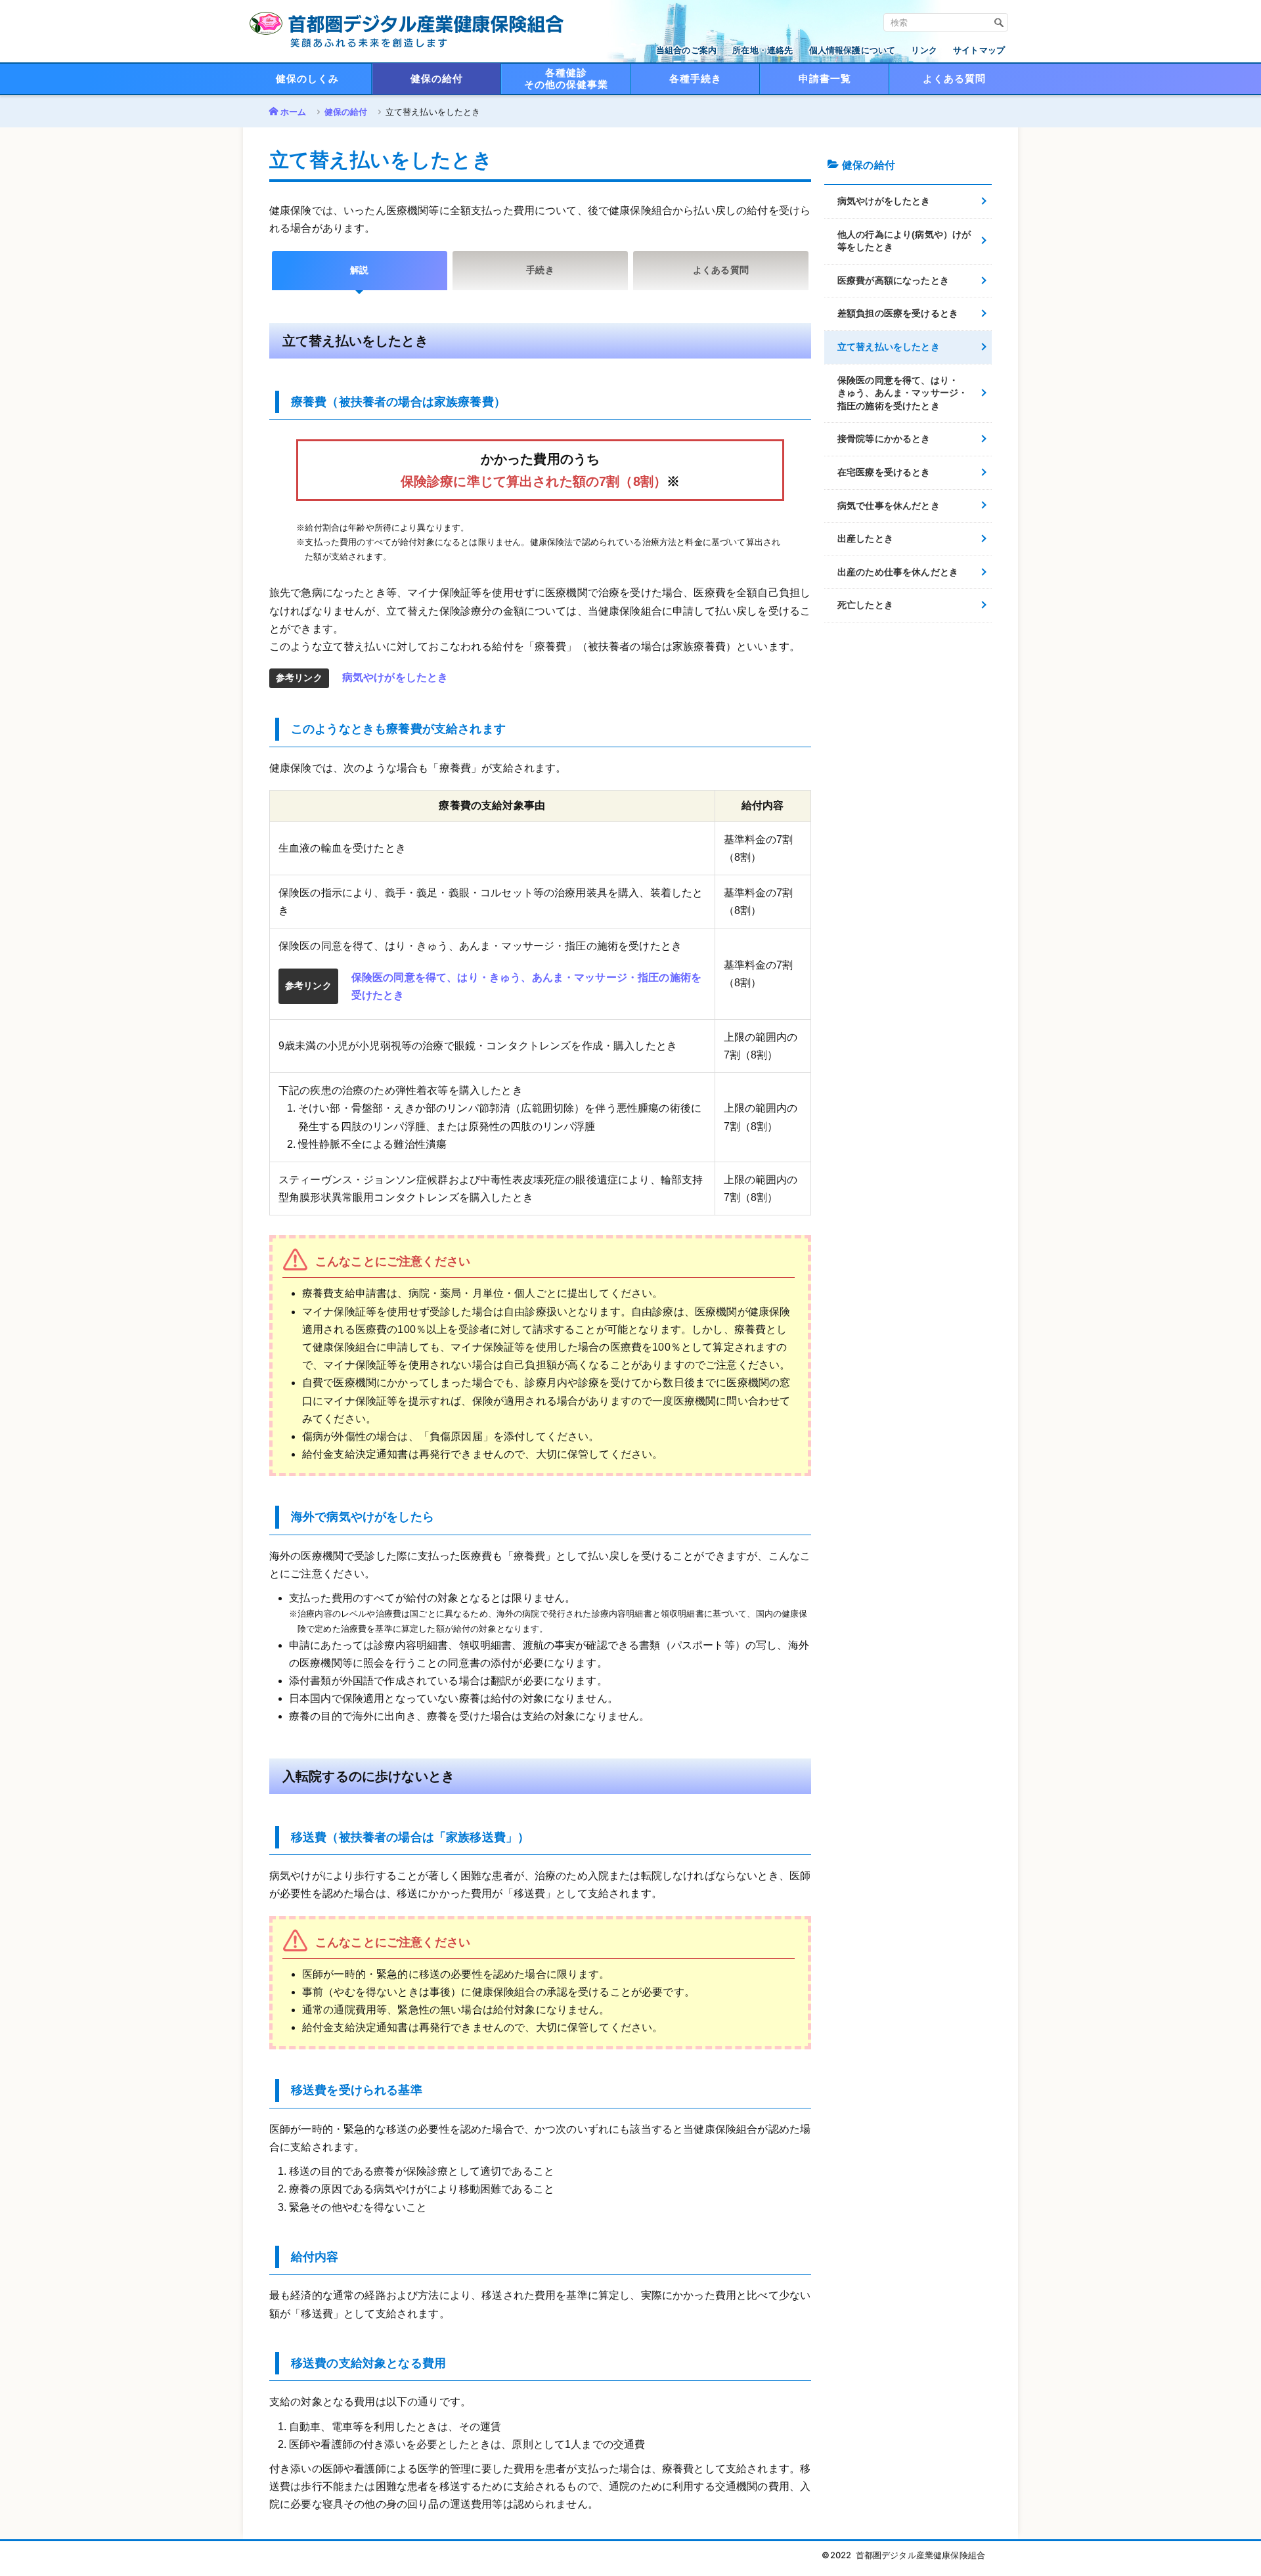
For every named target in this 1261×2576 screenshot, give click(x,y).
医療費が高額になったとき (893, 280)
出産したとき (865, 538)
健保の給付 (346, 112)
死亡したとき (865, 605)
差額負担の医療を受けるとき (898, 313)
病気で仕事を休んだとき (889, 506)
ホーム (293, 112)
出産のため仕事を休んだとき (898, 572)
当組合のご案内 (686, 50)
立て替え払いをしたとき (889, 347)
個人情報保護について (852, 50)
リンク (924, 50)
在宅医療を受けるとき (884, 472)
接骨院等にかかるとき (884, 439)
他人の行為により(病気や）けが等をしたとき (904, 241)
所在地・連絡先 (763, 50)
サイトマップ (979, 50)
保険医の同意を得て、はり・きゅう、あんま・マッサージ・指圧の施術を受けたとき (902, 393)
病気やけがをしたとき (395, 677)
